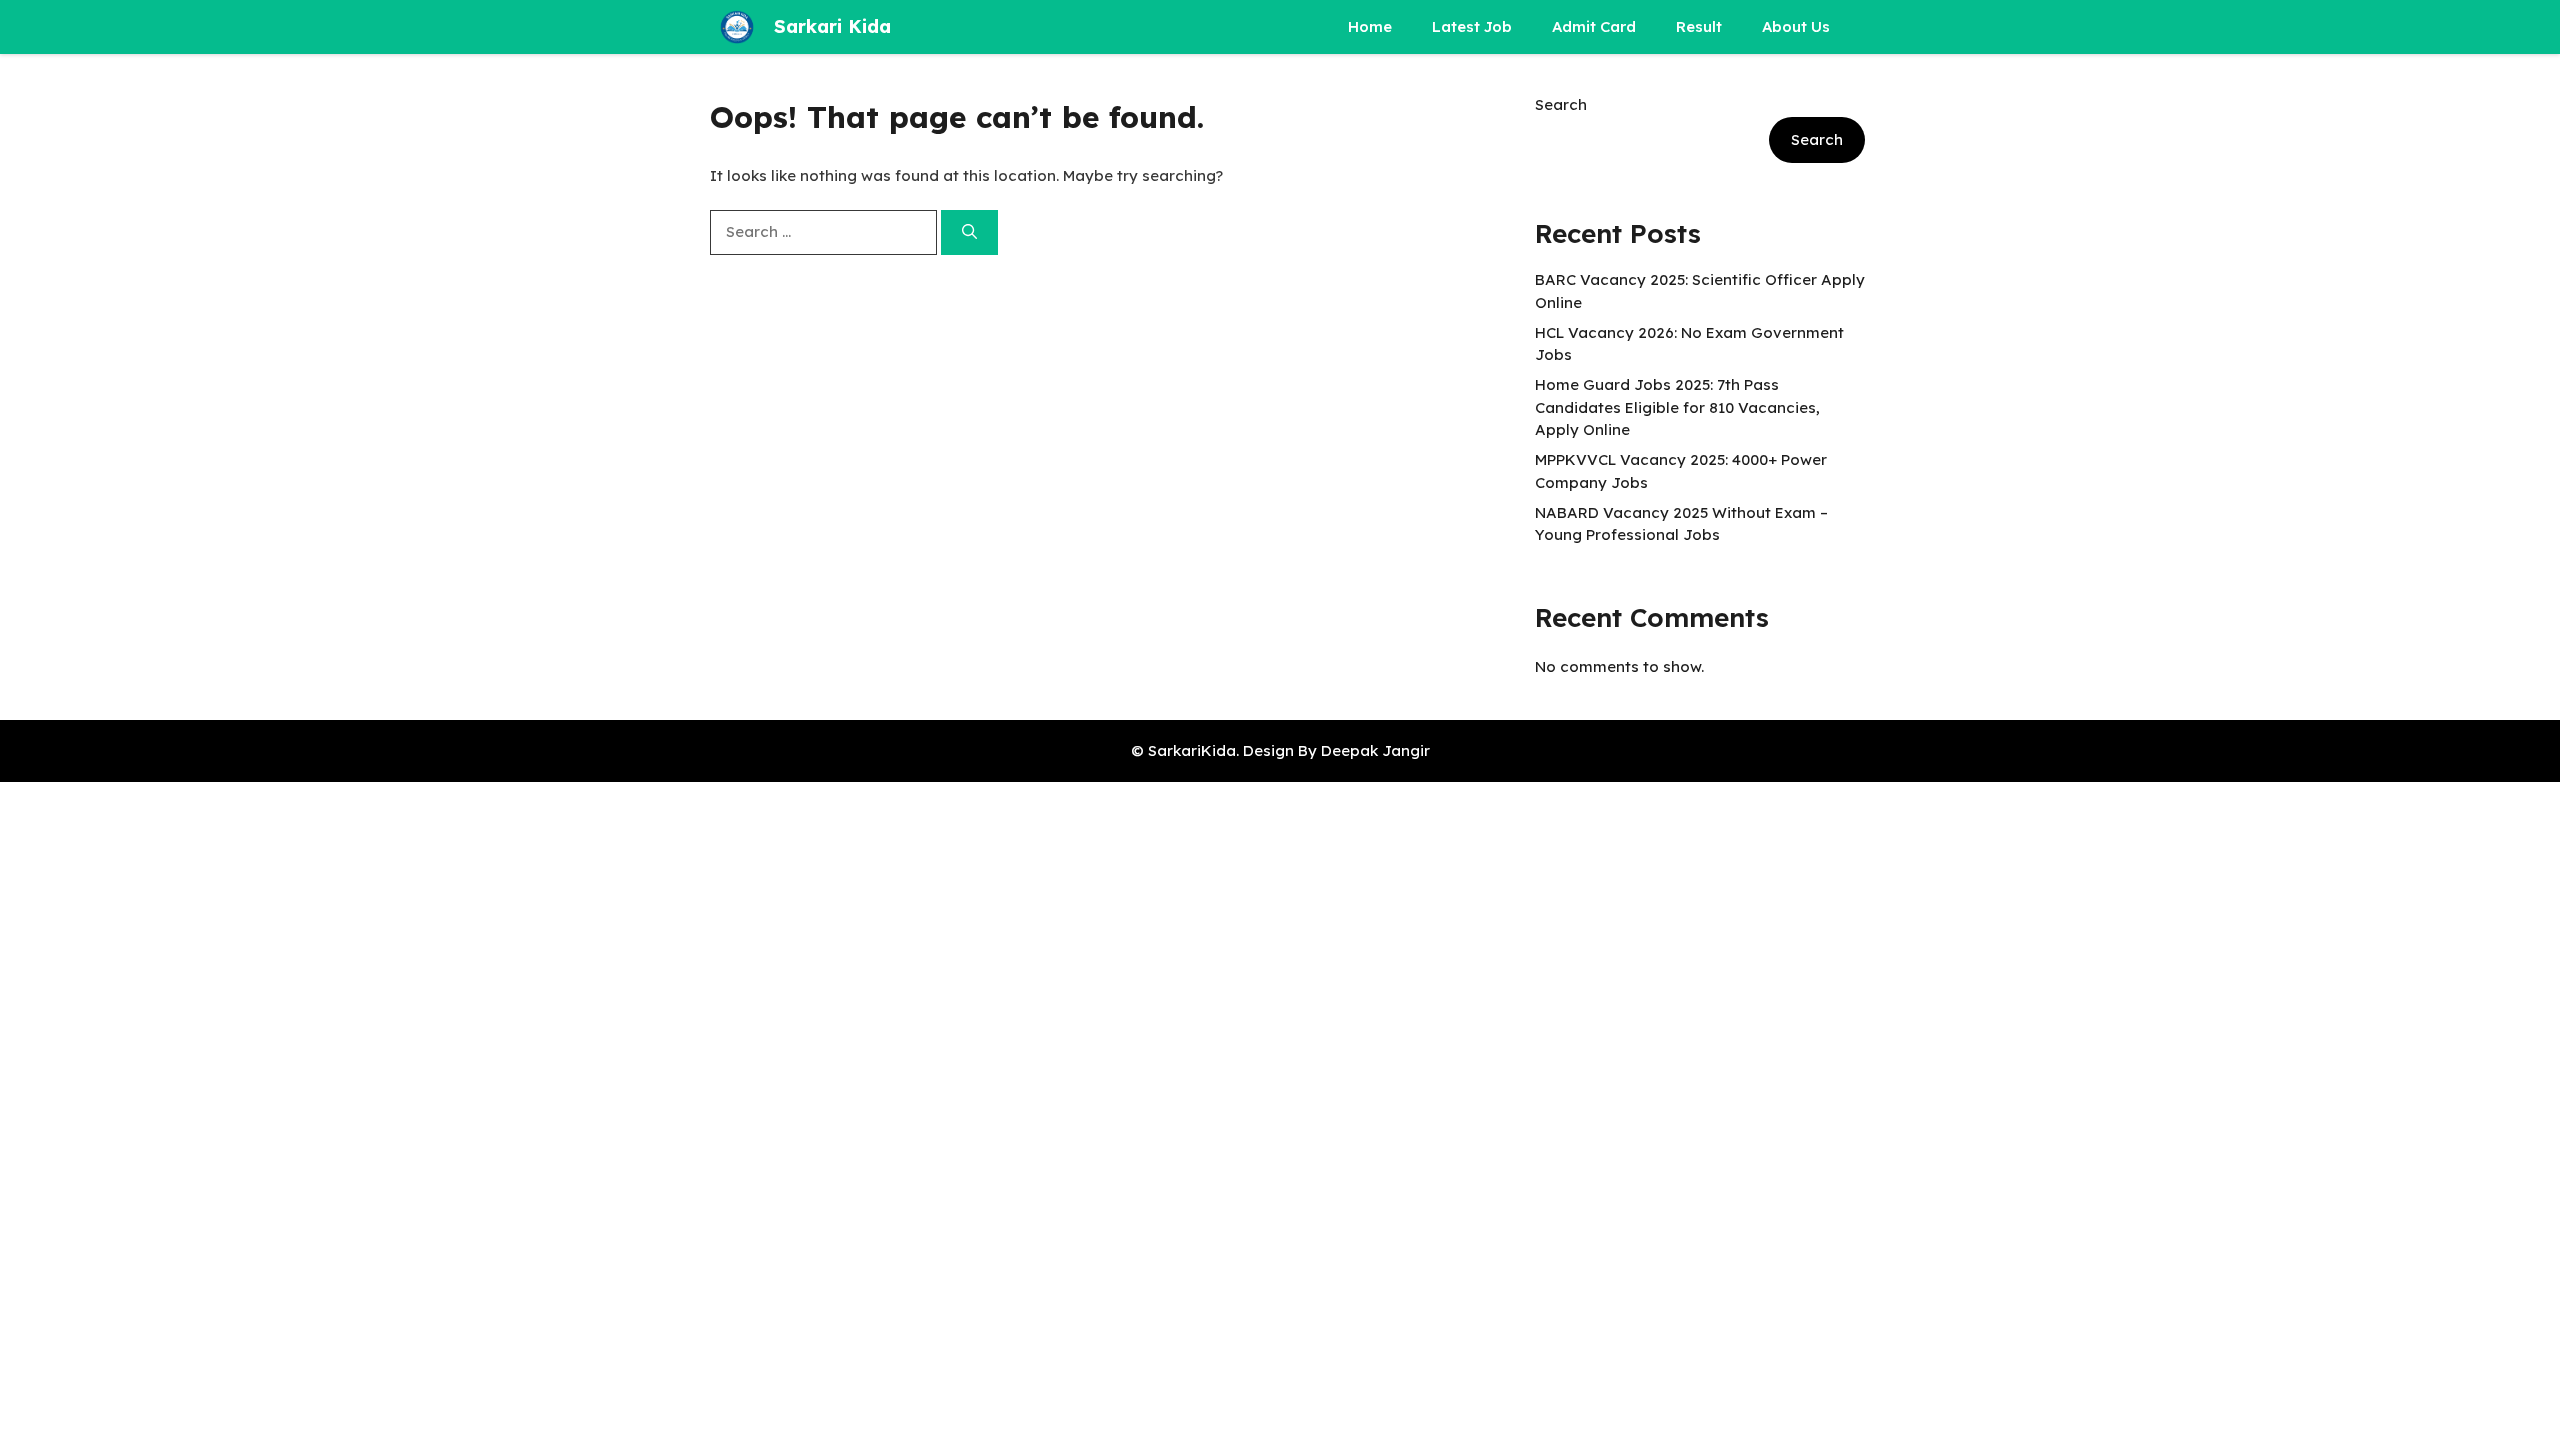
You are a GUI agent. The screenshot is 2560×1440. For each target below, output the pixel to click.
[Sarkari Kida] (737, 27)
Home (1370, 26)
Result (1699, 26)
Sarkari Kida (832, 26)
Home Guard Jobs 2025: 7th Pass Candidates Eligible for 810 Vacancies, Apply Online (1677, 407)
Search (1561, 104)
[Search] (969, 232)
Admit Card (1594, 26)
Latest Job (1472, 26)
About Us (1796, 26)
